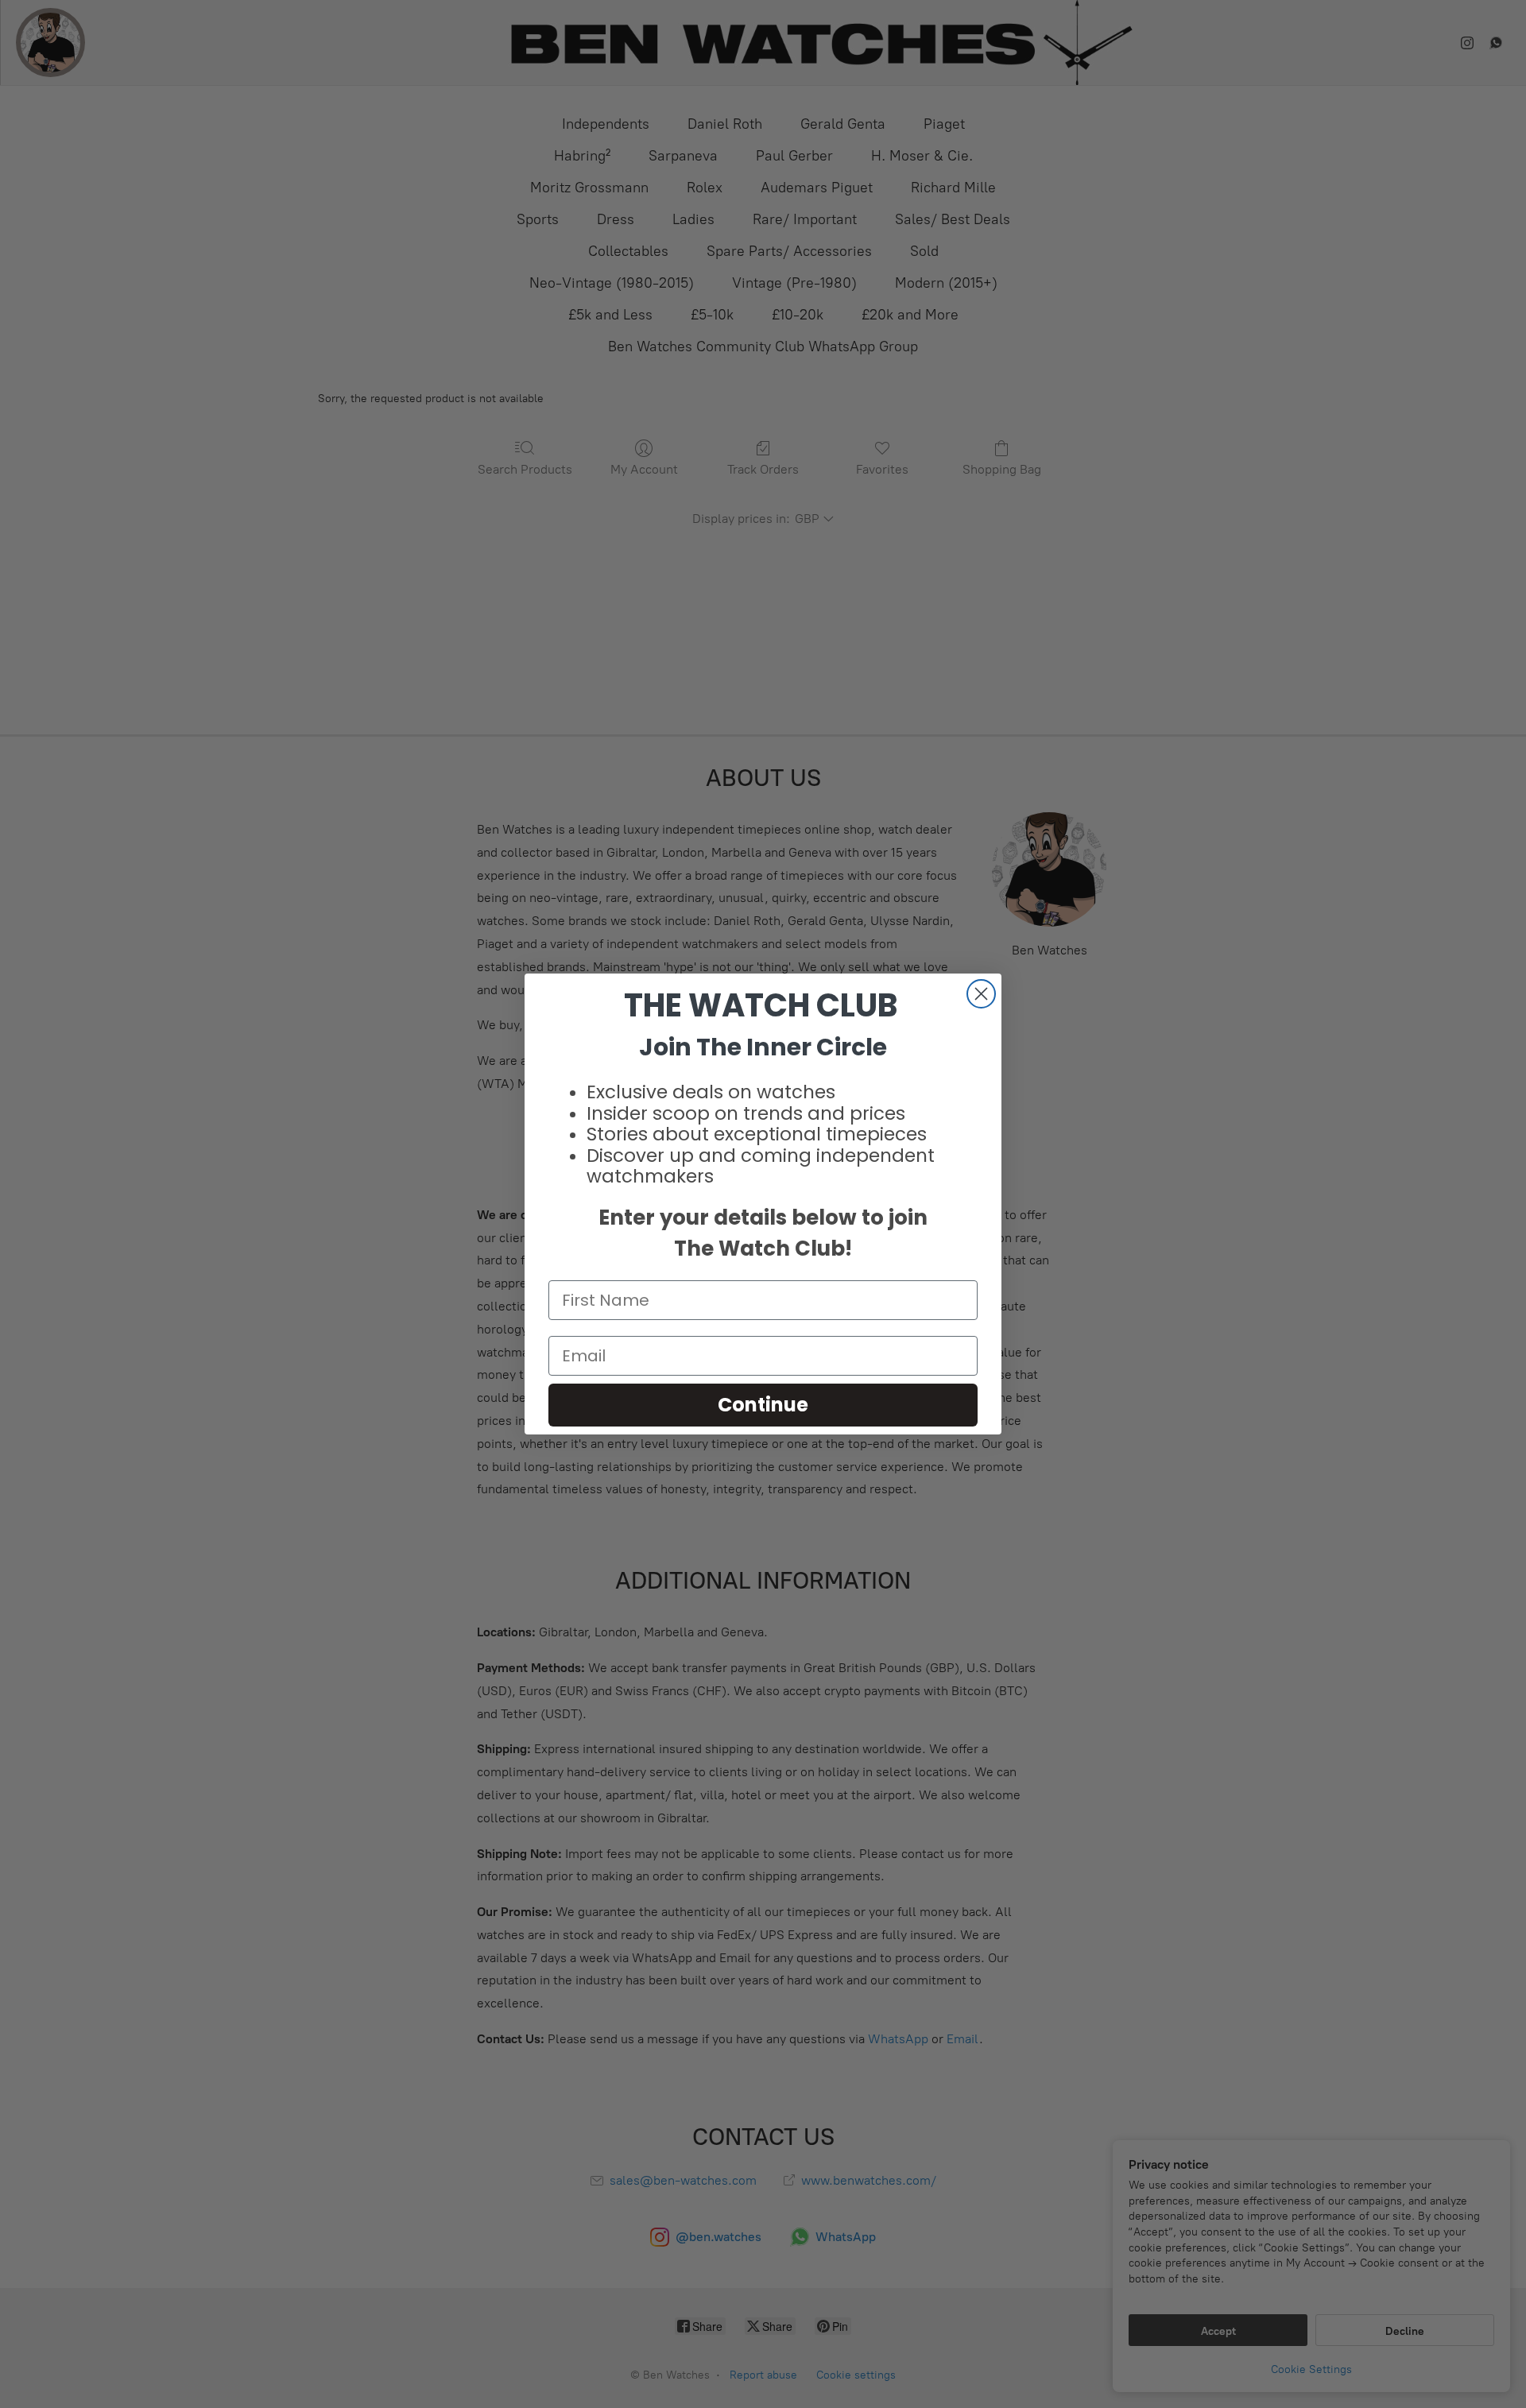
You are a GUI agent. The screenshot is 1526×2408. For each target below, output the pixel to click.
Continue (763, 1405)
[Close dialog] (981, 994)
